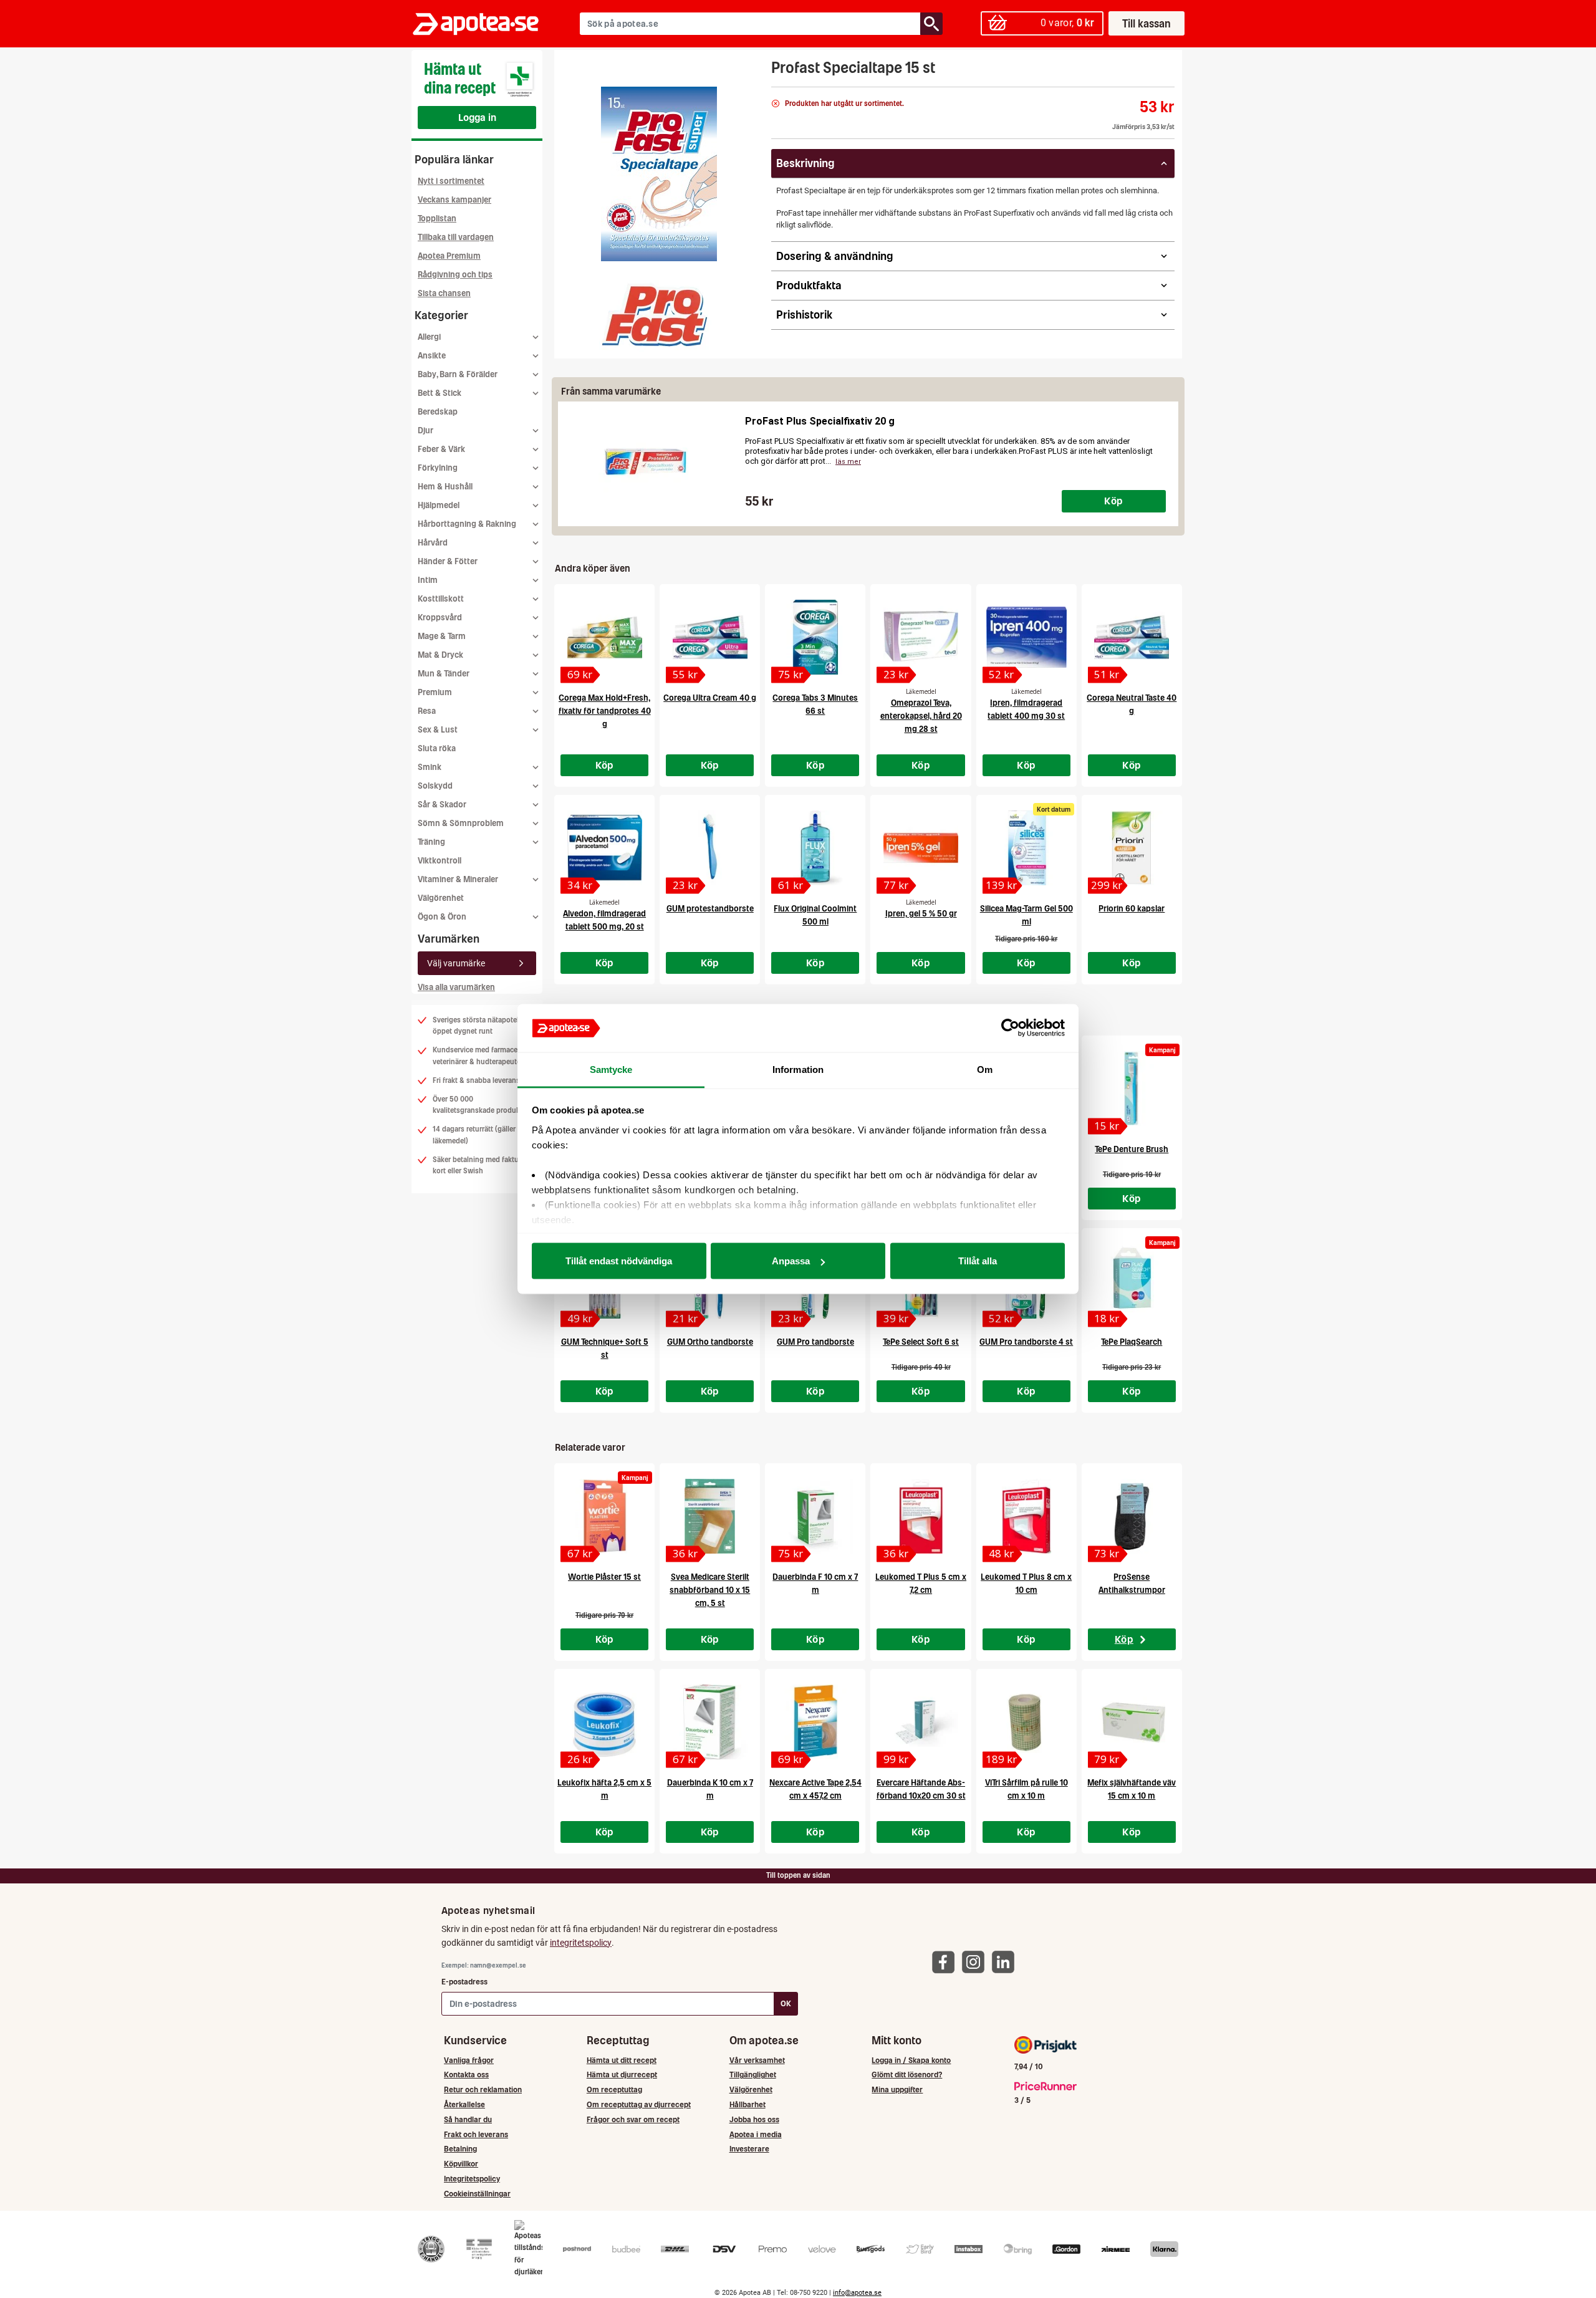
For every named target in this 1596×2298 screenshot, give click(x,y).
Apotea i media (756, 2134)
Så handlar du (468, 2119)
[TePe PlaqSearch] (1132, 1281)
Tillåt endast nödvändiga (619, 1261)
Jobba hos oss (754, 2119)
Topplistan (437, 219)
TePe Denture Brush (1132, 1149)
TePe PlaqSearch (1132, 1342)
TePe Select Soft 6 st (921, 1342)
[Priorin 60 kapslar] (1132, 848)
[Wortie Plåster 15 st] (604, 1516)
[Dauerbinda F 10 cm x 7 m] (815, 1516)
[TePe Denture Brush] (1132, 1089)
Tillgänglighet (753, 2074)
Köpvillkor (461, 2164)
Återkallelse (464, 2104)
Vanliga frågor (469, 2060)
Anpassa (791, 1261)
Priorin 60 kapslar (1132, 909)
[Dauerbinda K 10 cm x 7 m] (710, 1722)
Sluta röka (437, 748)
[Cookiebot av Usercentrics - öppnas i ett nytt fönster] (1010, 1028)
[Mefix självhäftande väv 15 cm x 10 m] (1132, 1722)
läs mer (848, 462)
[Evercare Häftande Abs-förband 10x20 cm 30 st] (921, 1722)
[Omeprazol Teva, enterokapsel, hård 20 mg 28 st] (921, 637)
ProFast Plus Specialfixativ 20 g (820, 421)
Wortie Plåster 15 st (604, 1577)
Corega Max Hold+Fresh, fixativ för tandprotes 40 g (605, 711)
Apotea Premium (449, 256)
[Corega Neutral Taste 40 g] (1132, 637)
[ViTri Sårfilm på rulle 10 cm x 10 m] (1026, 1722)
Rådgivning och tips (455, 275)
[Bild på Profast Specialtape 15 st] (659, 174)
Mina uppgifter (897, 2089)
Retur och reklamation (483, 2089)
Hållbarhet (748, 2104)
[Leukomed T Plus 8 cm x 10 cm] (1026, 1516)
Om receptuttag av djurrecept (639, 2104)
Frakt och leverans (476, 2134)
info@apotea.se (857, 2293)
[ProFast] (655, 316)
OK (786, 2003)
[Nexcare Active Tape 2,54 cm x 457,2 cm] (815, 1722)
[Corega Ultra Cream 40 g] (710, 637)
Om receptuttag (614, 2089)
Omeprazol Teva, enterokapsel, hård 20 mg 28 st (921, 716)
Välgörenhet (441, 898)
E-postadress (464, 1982)
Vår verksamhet (757, 2060)
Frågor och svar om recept (633, 2119)
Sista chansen (444, 293)
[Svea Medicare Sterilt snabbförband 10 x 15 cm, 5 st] (710, 1516)
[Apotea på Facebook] (946, 1962)
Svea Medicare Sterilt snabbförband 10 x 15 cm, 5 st (710, 1590)
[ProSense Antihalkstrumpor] (1132, 1516)
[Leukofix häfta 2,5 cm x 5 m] (604, 1722)
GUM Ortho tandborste (710, 1342)
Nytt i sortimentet (451, 181)
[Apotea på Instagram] (976, 1962)
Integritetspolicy (472, 2179)
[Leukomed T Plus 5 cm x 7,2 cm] (921, 1516)
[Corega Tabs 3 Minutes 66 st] (815, 637)
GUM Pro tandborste (815, 1342)
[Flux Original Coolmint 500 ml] (815, 848)
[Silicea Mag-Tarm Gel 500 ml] (1026, 848)
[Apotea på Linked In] (1006, 1962)
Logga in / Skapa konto (911, 2060)
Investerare (749, 2149)
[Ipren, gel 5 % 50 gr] (921, 848)
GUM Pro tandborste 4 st (1026, 1342)
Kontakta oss (466, 2074)
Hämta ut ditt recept (622, 2060)
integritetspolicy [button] (581, 1943)
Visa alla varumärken (456, 987)
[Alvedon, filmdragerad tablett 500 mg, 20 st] (604, 848)
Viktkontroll (440, 861)
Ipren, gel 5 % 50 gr (921, 914)
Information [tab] (798, 1069)
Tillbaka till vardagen (456, 237)
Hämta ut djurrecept (622, 2074)
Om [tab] (985, 1069)
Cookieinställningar (477, 2194)
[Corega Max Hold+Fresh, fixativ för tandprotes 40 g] (604, 637)
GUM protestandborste (710, 909)
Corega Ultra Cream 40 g (710, 698)
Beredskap (438, 412)
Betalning (460, 2149)
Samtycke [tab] (611, 1069)
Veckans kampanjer (454, 200)
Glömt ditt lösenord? (907, 2074)
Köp (1113, 501)
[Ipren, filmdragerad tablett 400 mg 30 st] (1026, 637)
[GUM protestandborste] (710, 848)
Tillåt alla (978, 1261)
